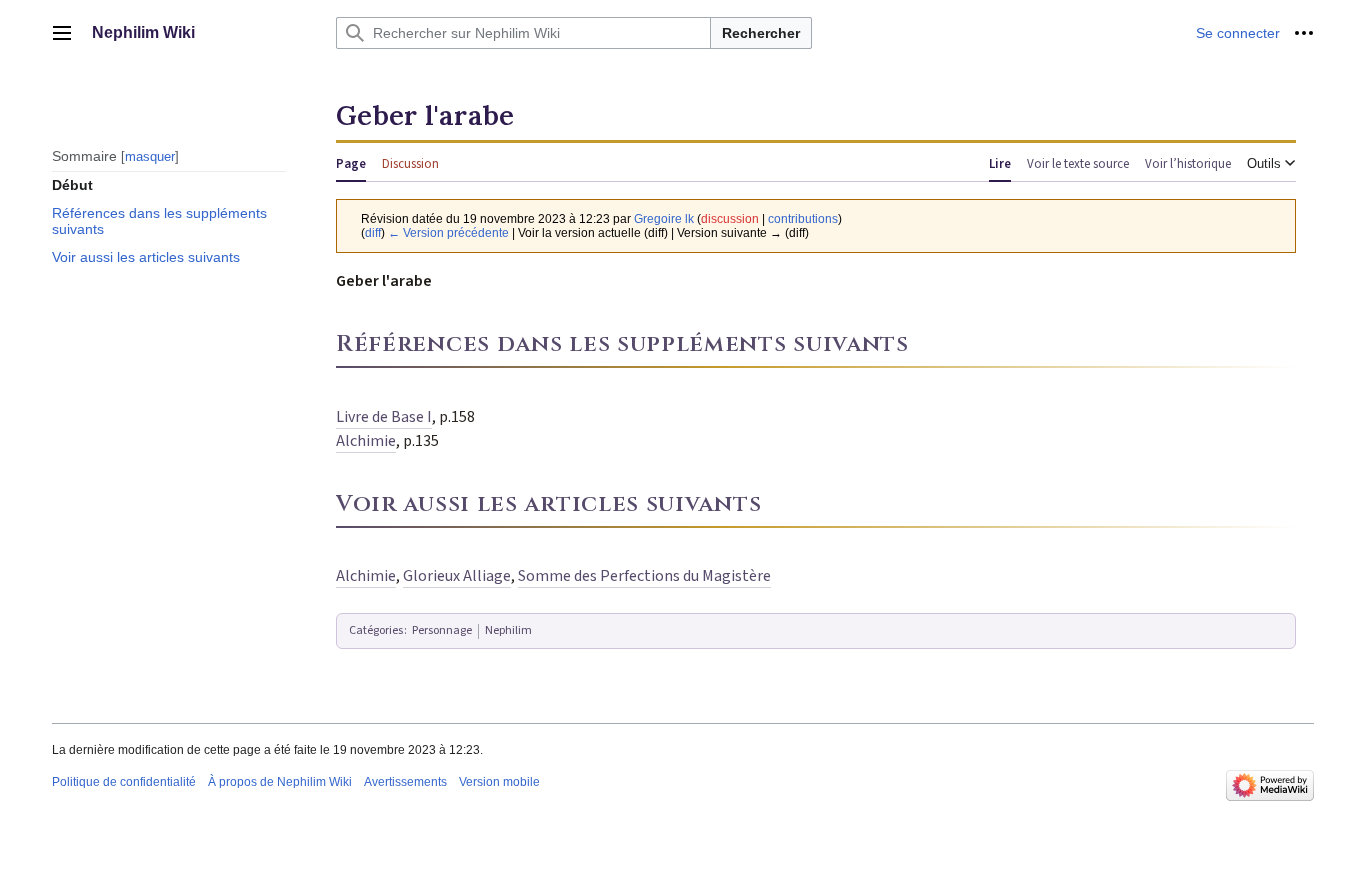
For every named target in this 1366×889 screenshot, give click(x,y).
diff (373, 232)
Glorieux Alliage (457, 576)
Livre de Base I (384, 417)
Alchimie (366, 441)
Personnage (442, 630)
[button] (62, 33)
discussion (730, 218)
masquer (150, 155)
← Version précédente (448, 232)
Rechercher (761, 33)
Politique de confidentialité (124, 782)
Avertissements (405, 782)
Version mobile (499, 782)
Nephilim (508, 630)
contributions (803, 218)
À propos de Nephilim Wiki (280, 782)
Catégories (376, 630)
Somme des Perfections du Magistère (644, 576)
